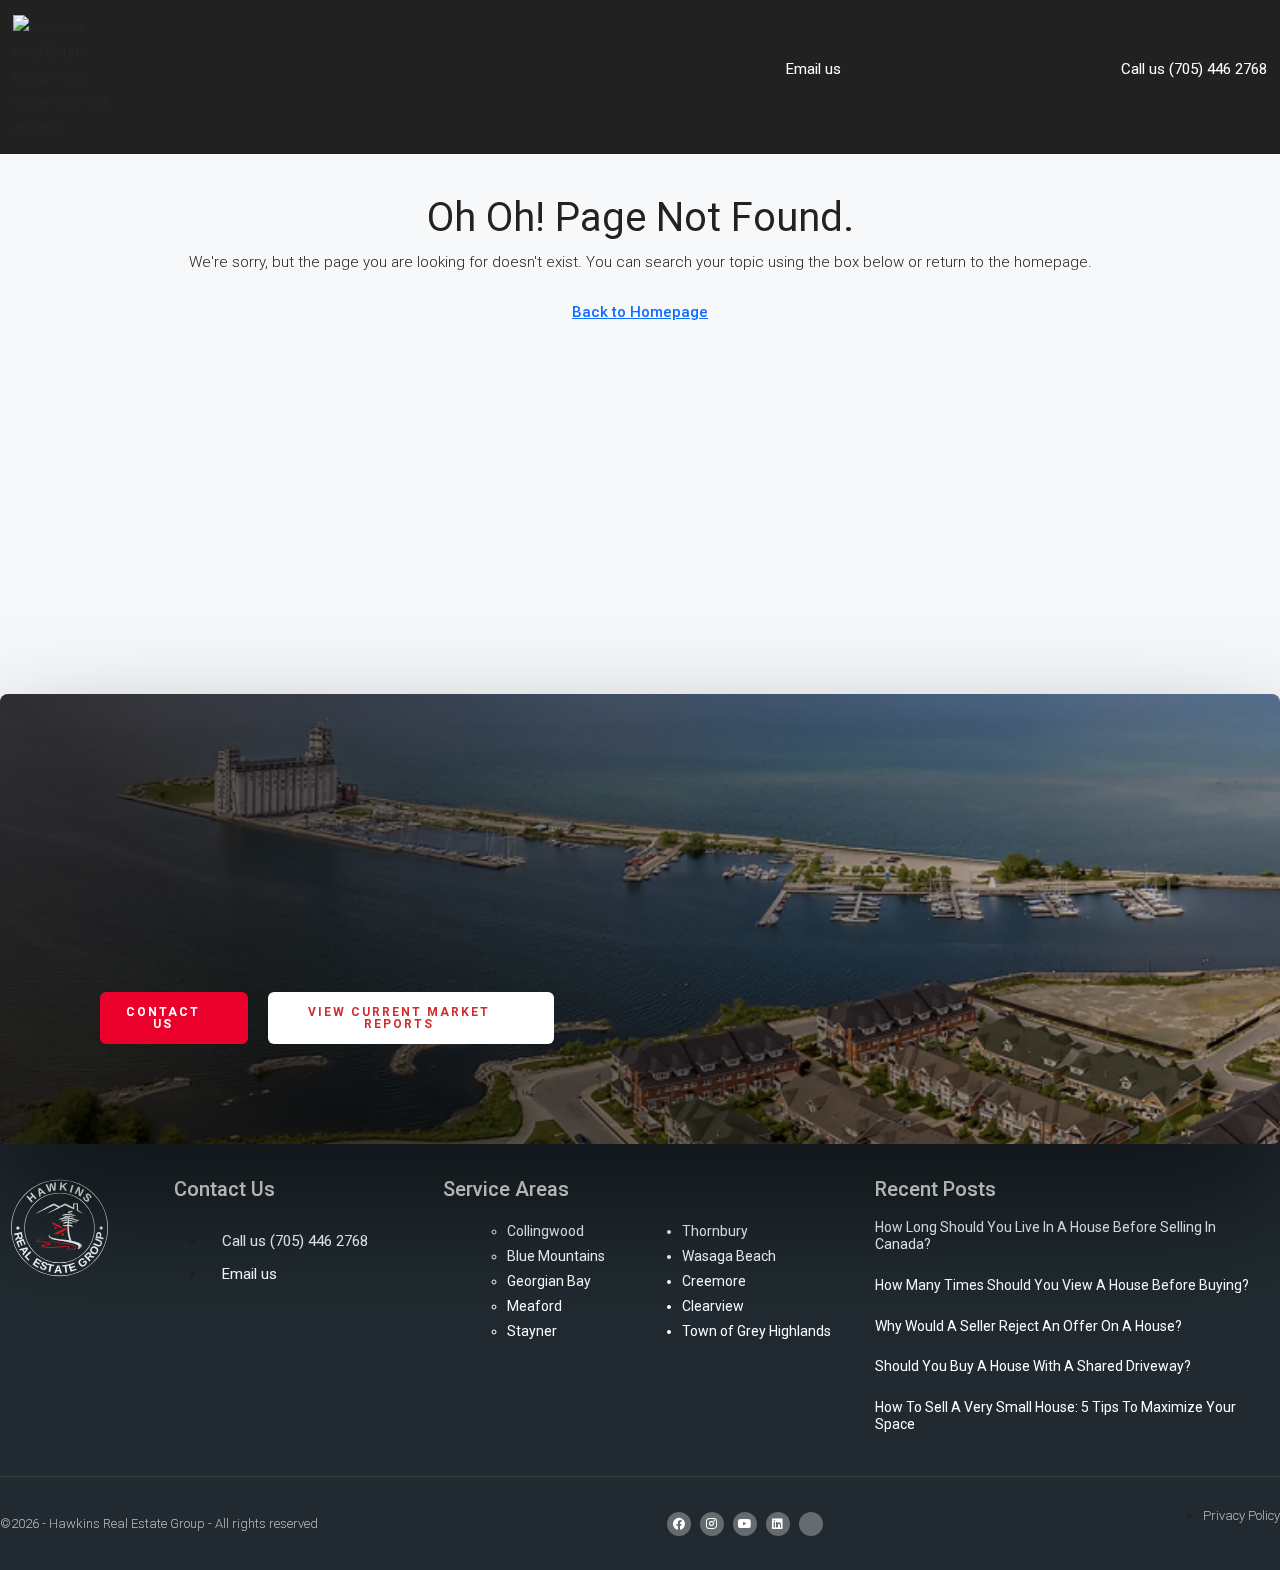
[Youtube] (745, 1524)
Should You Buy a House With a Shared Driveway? (1033, 1366)
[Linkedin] (778, 1524)
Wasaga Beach (729, 1256)
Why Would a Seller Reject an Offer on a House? (1028, 1326)
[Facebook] (679, 1524)
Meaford (534, 1306)
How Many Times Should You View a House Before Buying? (1062, 1285)
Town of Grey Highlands (756, 1331)
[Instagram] (712, 1524)
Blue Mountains (556, 1256)
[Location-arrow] (811, 1524)
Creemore (714, 1281)
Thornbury (715, 1231)
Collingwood (545, 1231)
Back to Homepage (640, 312)
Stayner (532, 1331)
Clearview (713, 1306)
